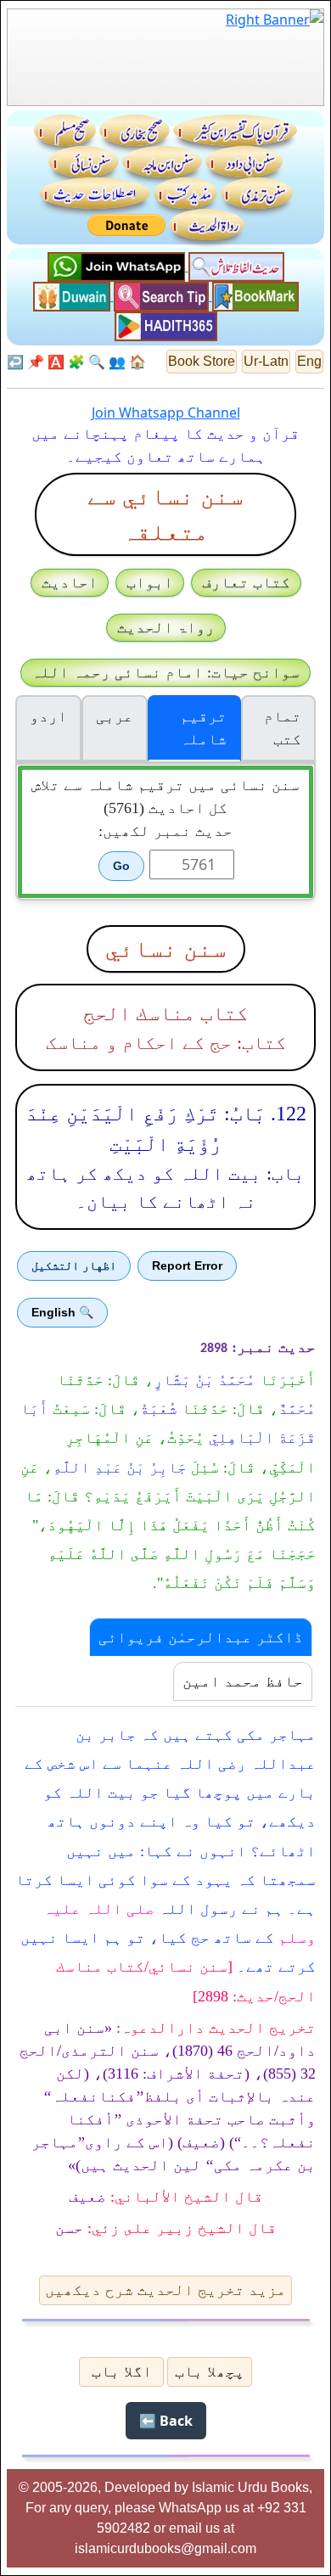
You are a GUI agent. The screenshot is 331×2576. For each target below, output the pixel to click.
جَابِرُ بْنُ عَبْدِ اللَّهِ (120, 1468)
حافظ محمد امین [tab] (243, 1681)
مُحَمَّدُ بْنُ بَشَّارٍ (205, 1380)
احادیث (70, 582)
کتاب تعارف (246, 582)
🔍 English (62, 1312)
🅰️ (56, 362)
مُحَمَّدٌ (297, 1409)
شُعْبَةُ (159, 1409)
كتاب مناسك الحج (165, 1013)
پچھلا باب (210, 2371)
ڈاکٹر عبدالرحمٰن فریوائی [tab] (201, 1637)
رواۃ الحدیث (166, 627)
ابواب (150, 582)
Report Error (187, 1266)
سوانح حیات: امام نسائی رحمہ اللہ (165, 672)
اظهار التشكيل (74, 1266)
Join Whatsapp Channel (166, 412)
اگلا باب (122, 2371)
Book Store (202, 361)
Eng (309, 361)
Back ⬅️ (166, 2421)
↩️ (15, 362)
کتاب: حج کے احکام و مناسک (166, 1043)
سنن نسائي (166, 948)
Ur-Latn (266, 361)
